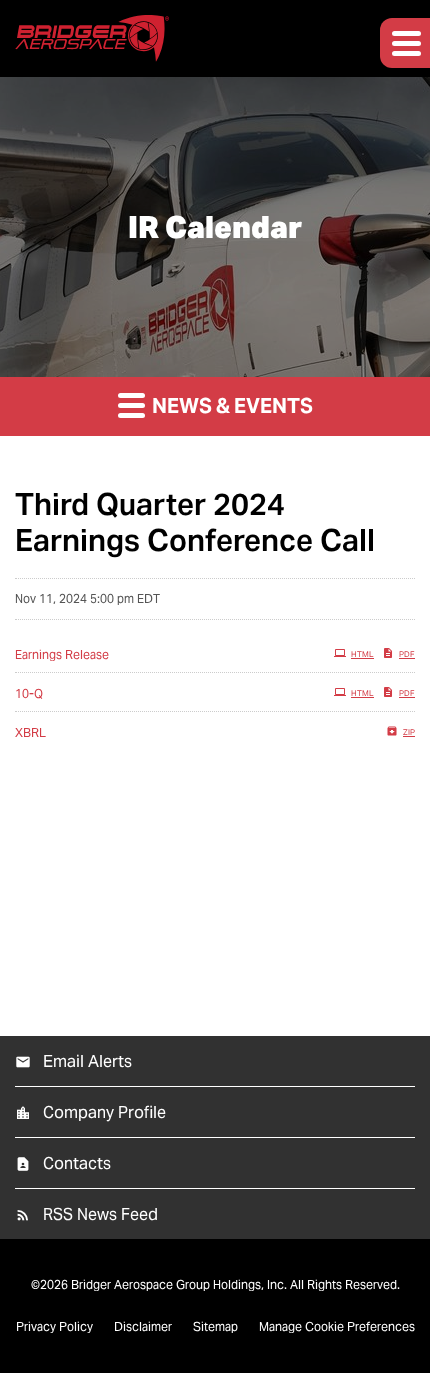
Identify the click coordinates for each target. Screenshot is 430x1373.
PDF (407, 654)
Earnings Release (62, 654)
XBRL (30, 732)
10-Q (29, 693)
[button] (405, 43)
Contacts (77, 1163)
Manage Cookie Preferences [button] (337, 1327)
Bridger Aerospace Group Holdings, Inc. (179, 1284)
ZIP (409, 732)
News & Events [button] (230, 406)
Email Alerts (87, 1061)
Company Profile (104, 1112)
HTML (362, 654)
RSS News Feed (100, 1214)
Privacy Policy (54, 1327)
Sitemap (215, 1327)
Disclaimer (143, 1327)
